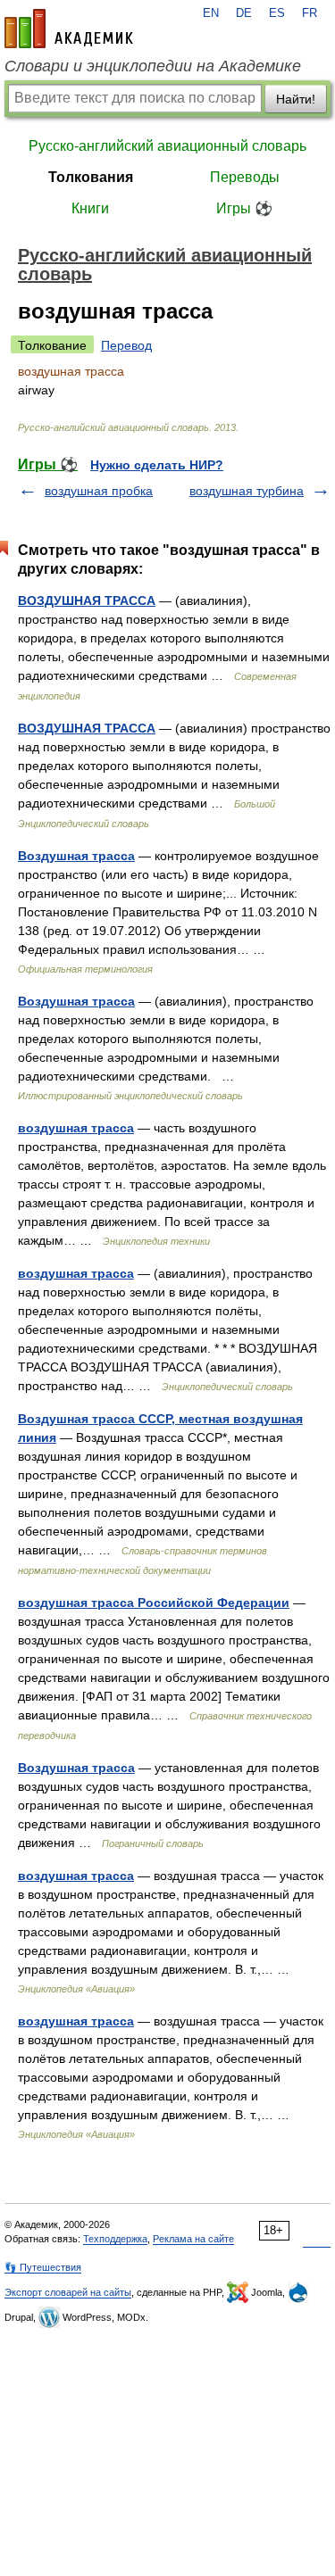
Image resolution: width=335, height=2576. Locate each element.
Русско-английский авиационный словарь (167, 146)
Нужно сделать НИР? (157, 465)
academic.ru (69, 29)
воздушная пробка (99, 491)
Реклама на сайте (193, 2239)
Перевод (126, 345)
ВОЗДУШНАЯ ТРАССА (87, 601)
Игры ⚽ (244, 208)
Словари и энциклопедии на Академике (153, 66)
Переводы (245, 177)
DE (244, 13)
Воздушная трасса (76, 856)
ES (277, 13)
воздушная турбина (247, 491)
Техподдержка (115, 2239)
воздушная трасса (76, 1128)
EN (211, 13)
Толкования (91, 177)
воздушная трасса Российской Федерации (154, 1603)
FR (310, 13)
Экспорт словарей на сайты (68, 2292)
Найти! (296, 99)
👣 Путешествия (43, 2267)
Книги (90, 208)
